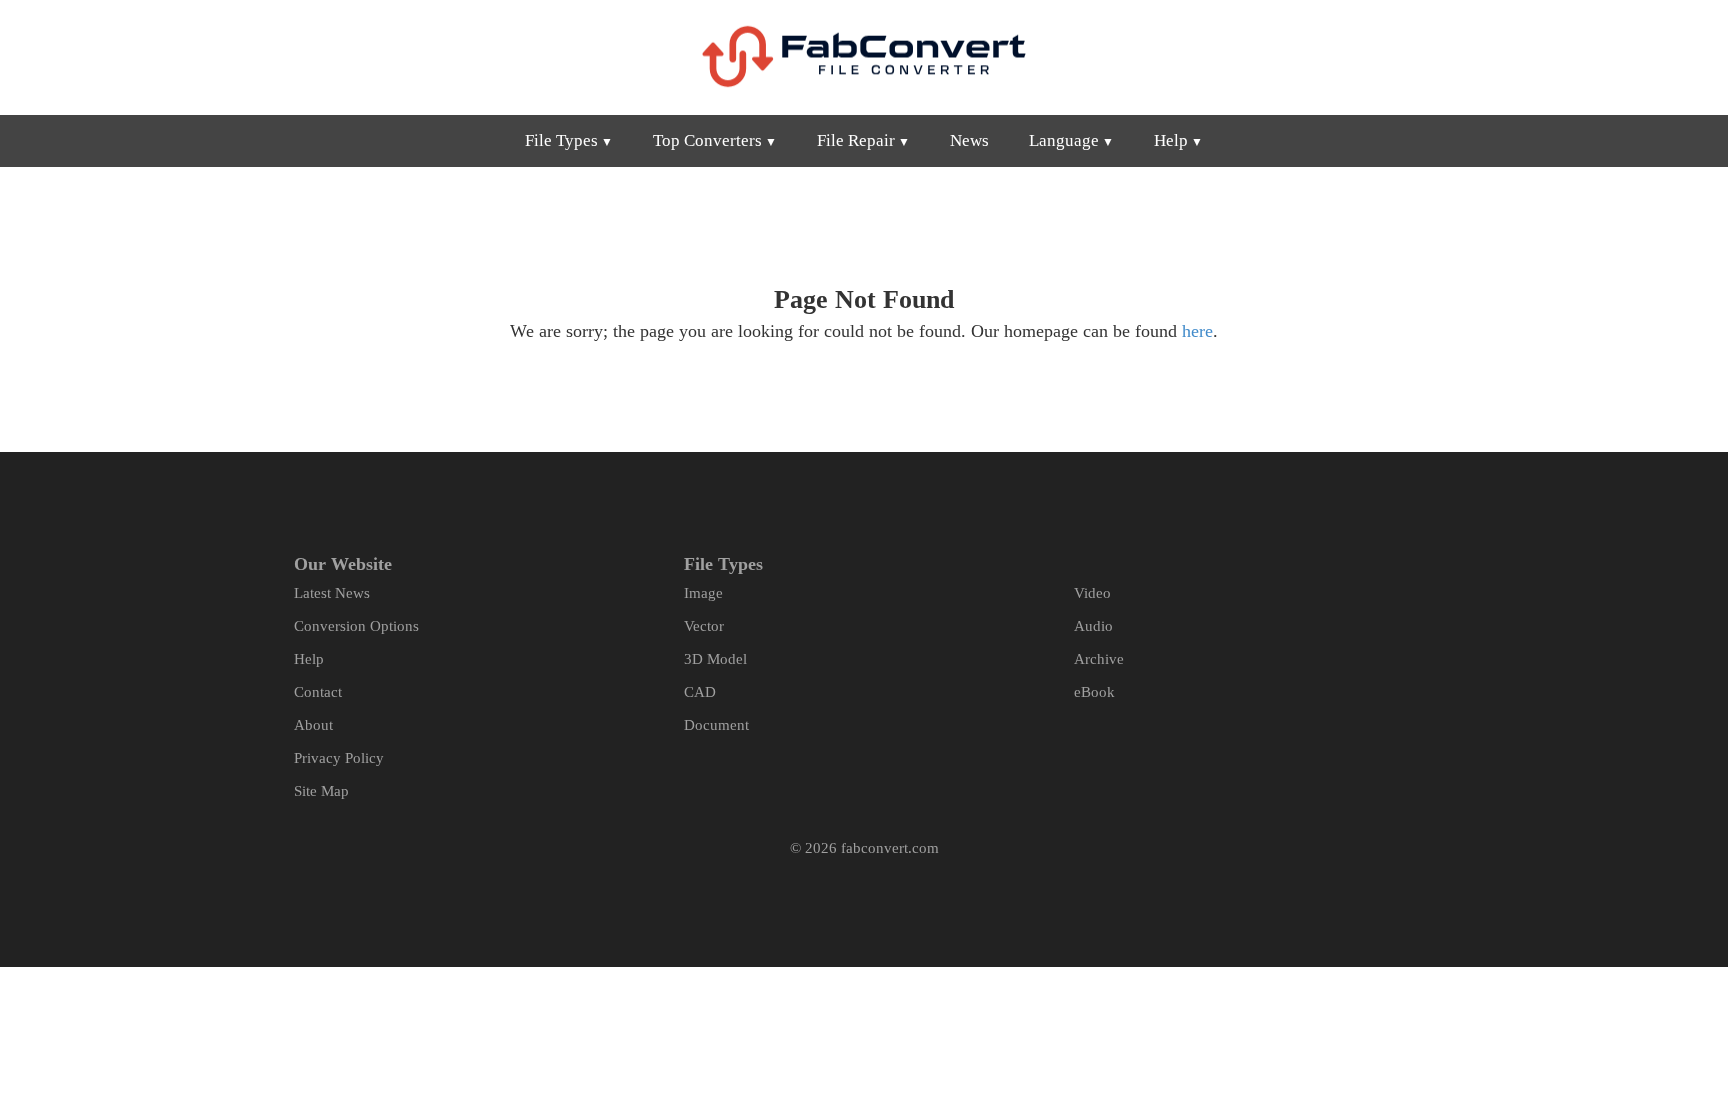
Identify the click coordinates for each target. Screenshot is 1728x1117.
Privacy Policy (339, 758)
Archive (1099, 659)
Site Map (321, 791)
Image (703, 593)
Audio (1093, 626)
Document (716, 725)
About (313, 725)
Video (1092, 593)
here (1197, 331)
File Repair (856, 140)
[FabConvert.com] (864, 56)
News (969, 140)
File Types (561, 140)
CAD (700, 692)
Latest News (332, 593)
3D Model (715, 659)
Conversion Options (356, 626)
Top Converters (707, 140)
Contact (318, 692)
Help (1171, 140)
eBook (1094, 692)
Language (1064, 140)
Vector (704, 626)
